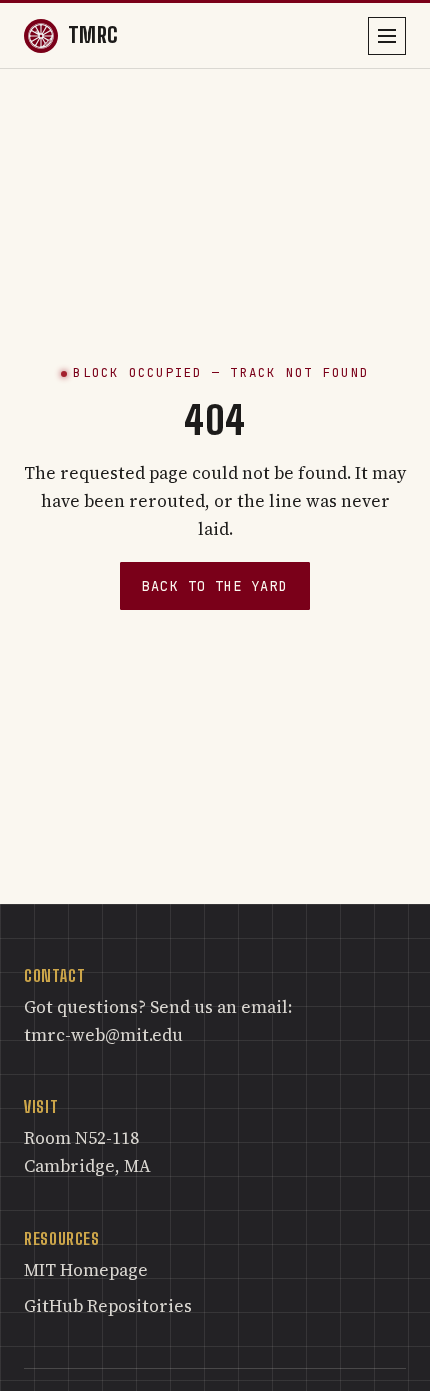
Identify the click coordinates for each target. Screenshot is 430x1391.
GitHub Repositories (108, 1306)
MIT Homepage (86, 1270)
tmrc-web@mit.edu (103, 1035)
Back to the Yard (214, 586)
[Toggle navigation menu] (387, 36)
